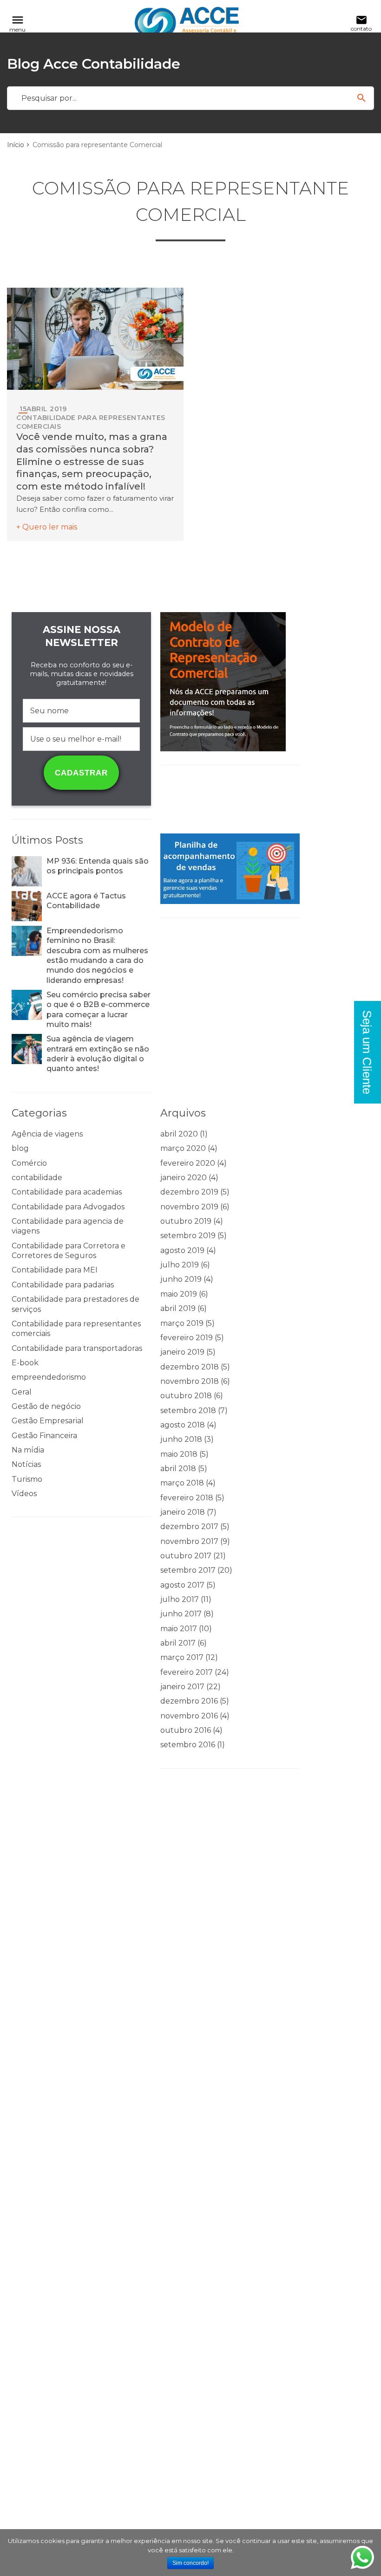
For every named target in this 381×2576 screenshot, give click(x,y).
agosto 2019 (182, 1250)
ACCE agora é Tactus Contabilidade (86, 901)
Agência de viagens (47, 1134)
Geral (22, 1392)
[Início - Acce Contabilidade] (188, 23)
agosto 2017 (182, 1585)
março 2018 (182, 1483)
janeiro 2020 (184, 1178)
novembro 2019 (189, 1207)
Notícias (26, 1464)
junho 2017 (181, 1614)
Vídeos (24, 1494)
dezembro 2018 (190, 1367)
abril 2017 (178, 1643)
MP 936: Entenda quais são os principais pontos (98, 866)
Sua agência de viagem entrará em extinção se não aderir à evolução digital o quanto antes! (98, 1054)
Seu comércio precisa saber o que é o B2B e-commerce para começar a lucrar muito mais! (99, 1010)
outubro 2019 (186, 1221)
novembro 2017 (189, 1541)
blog (20, 1148)
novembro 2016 (189, 1716)
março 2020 (183, 1148)
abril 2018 (178, 1469)
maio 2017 (179, 1629)
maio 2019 (179, 1294)
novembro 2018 (190, 1381)
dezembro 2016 (189, 1701)
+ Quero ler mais (47, 527)
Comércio (29, 1163)
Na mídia (28, 1450)
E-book (25, 1363)
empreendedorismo (49, 1377)
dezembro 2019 (189, 1192)
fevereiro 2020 (188, 1163)
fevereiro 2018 (187, 1498)
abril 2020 (179, 1134)
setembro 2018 (188, 1411)
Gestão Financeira (44, 1436)
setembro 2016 (188, 1745)
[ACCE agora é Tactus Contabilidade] (27, 906)
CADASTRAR (81, 773)
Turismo (27, 1479)
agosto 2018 (183, 1425)
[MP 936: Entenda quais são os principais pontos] (27, 871)
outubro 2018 (186, 1396)
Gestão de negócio (46, 1406)
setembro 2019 (188, 1236)
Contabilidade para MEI (55, 1270)
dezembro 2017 (189, 1527)
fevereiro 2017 (187, 1672)
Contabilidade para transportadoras (77, 1348)
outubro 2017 (186, 1556)
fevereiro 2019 (187, 1338)
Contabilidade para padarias (63, 1285)
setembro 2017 (188, 1570)
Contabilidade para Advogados (68, 1207)
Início (16, 145)
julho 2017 (180, 1599)
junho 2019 (181, 1279)
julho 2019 (180, 1265)
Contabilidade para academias (67, 1192)
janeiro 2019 (182, 1352)
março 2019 (182, 1323)
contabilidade (37, 1178)
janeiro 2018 (183, 1512)
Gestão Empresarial (48, 1421)
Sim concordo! (190, 2563)
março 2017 (182, 1657)
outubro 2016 (186, 1730)
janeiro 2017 (182, 1687)
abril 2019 (178, 1308)
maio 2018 (179, 1454)
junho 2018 (181, 1439)
